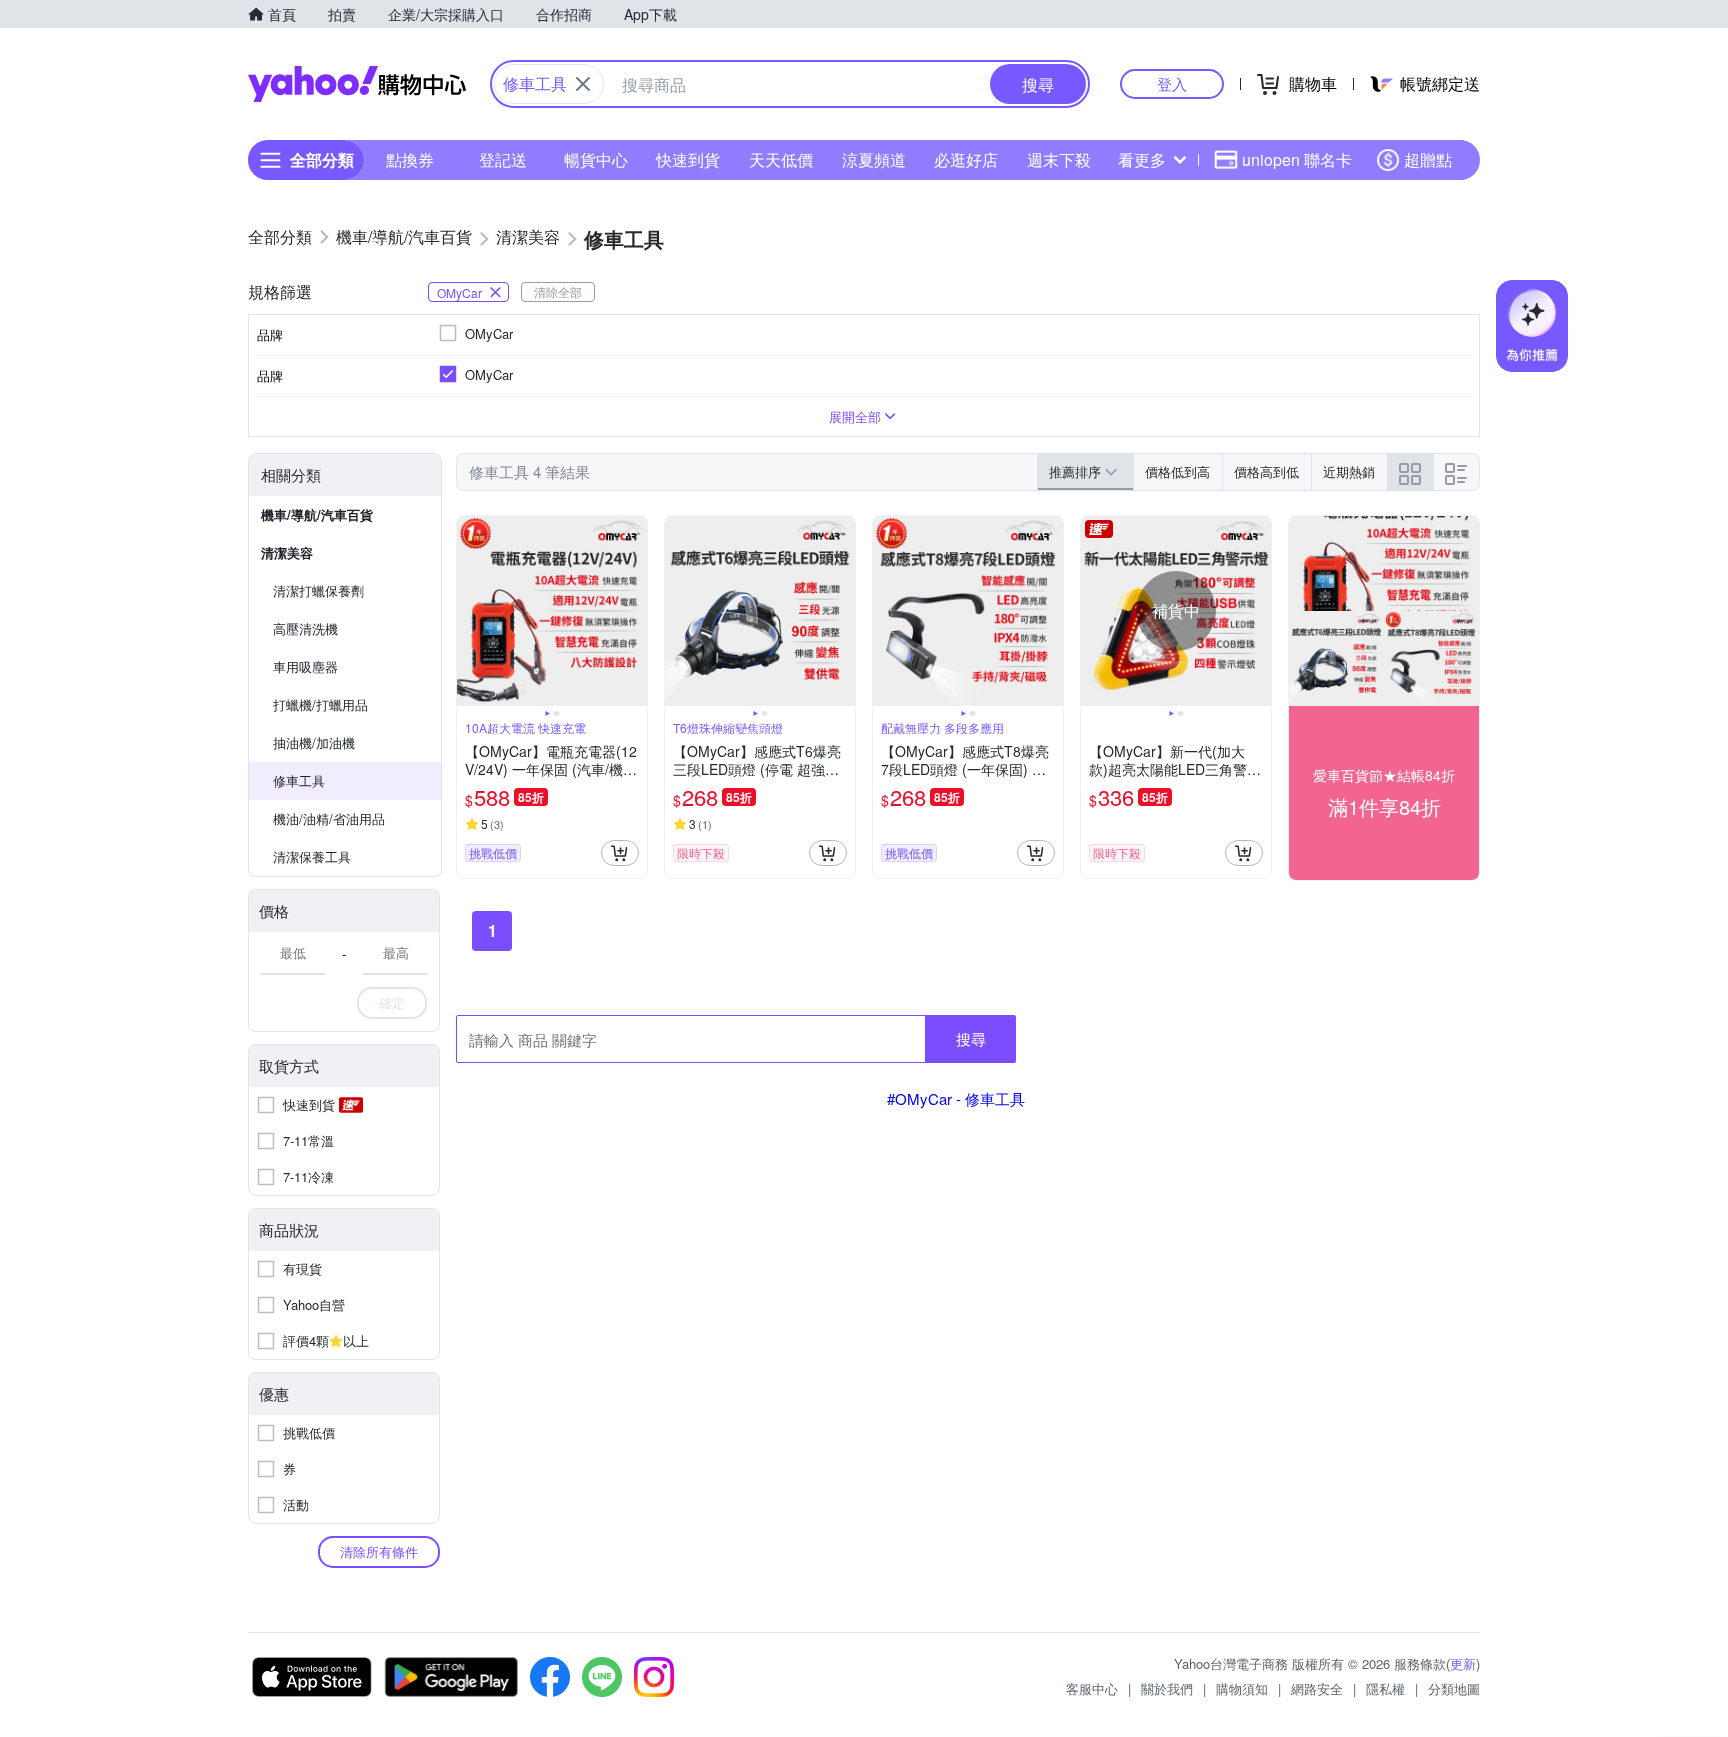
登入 (1172, 83)
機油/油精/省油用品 (329, 818)
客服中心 (1092, 1688)
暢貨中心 (596, 159)
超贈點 (1428, 159)
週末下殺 (1059, 159)
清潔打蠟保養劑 (318, 590)
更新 (1463, 1663)
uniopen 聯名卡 (1297, 159)
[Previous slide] (470, 611)
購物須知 (1242, 1688)
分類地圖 (1454, 1688)
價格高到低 (1266, 471)
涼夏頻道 (874, 159)
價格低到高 (1177, 471)
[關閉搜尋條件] (583, 84)
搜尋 (971, 1038)
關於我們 (1167, 1688)
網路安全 (1317, 1688)
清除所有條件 (379, 1551)
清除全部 (558, 291)
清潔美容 (287, 552)
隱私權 (1385, 1688)
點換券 (410, 159)
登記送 (503, 159)
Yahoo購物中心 (357, 84)
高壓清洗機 (305, 628)
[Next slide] (634, 611)
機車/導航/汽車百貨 (317, 514)
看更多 (1142, 159)
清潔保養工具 (312, 856)
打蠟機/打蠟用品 (320, 704)
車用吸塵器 (305, 666)
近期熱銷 (1349, 471)
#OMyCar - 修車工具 (956, 1098)
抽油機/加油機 (314, 742)
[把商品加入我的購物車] (620, 853)
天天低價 (781, 159)
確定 (392, 1002)
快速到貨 (688, 159)
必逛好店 (966, 159)
